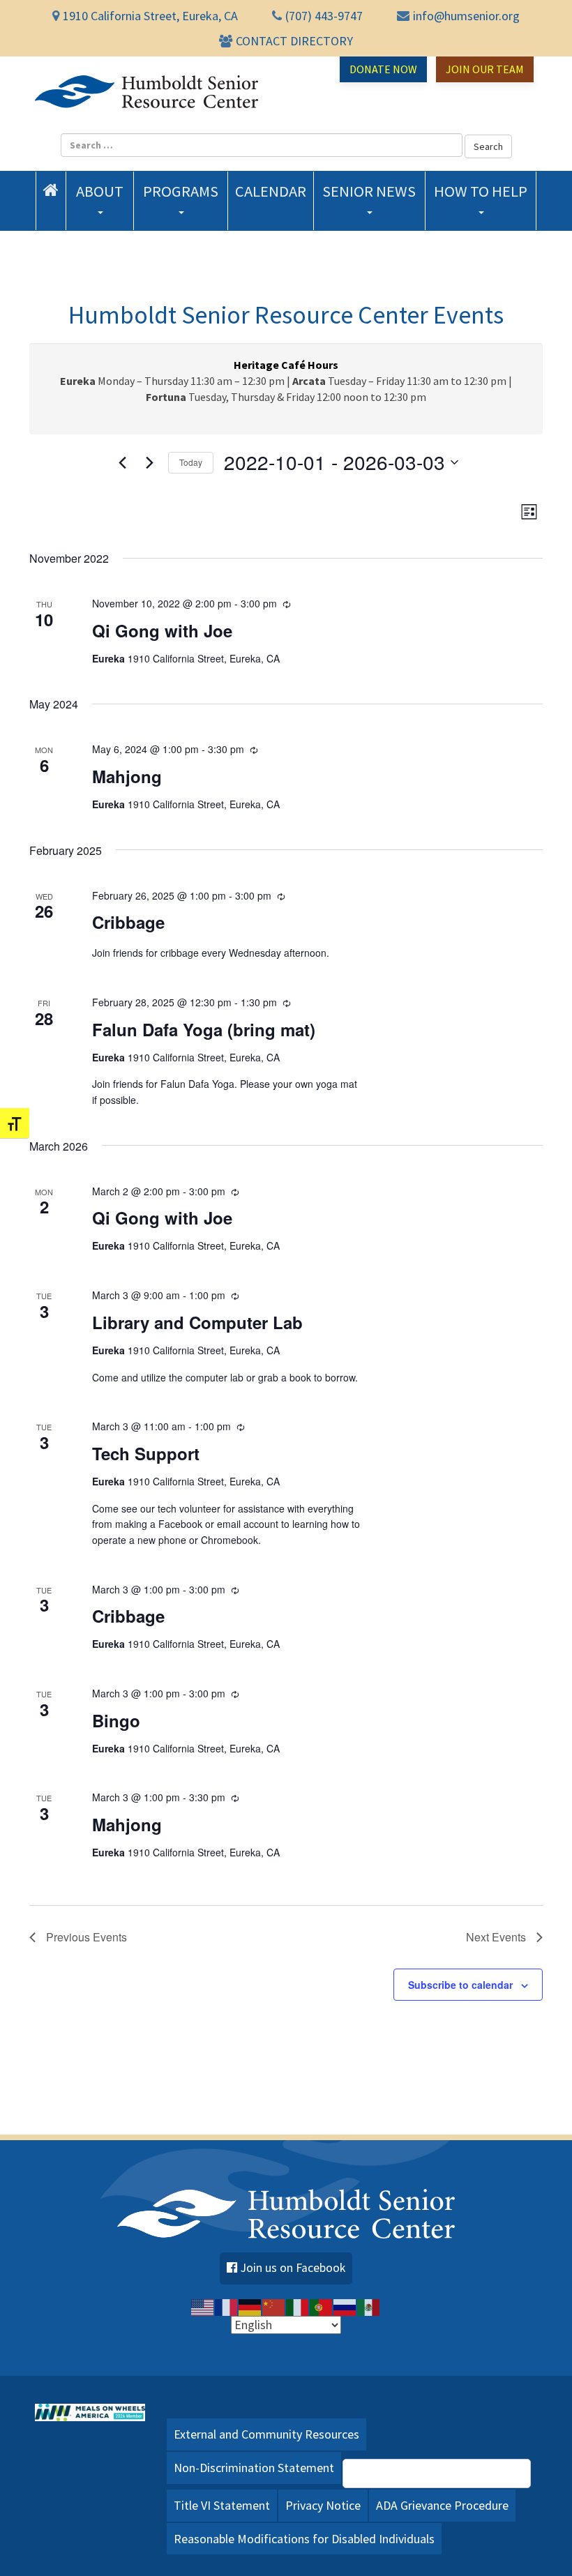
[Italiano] (298, 2307)
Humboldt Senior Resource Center (146, 91)
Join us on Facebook (293, 2268)
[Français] (227, 2307)
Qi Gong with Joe (162, 630)
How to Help (481, 191)
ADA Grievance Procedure (442, 2505)
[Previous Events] (122, 462)
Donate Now (383, 69)
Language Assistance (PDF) (444, 2473)
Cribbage (128, 922)
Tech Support (146, 1453)
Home (51, 190)
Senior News (369, 191)
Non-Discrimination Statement (254, 2468)
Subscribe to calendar (460, 1985)
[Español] (369, 2307)
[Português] (322, 2307)
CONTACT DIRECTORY (294, 41)
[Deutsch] (250, 2307)
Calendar (271, 191)
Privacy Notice (323, 2505)
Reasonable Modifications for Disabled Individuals (304, 2539)
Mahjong (127, 776)
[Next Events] (149, 462)
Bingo (116, 1720)
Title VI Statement (222, 2505)
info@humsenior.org (466, 16)
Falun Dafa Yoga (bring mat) (204, 1029)
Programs (181, 191)
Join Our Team (485, 69)
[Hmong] (274, 2307)
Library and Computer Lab (197, 1322)
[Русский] (345, 2307)
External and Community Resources (266, 2434)
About (100, 191)
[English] (203, 2307)
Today (191, 462)
